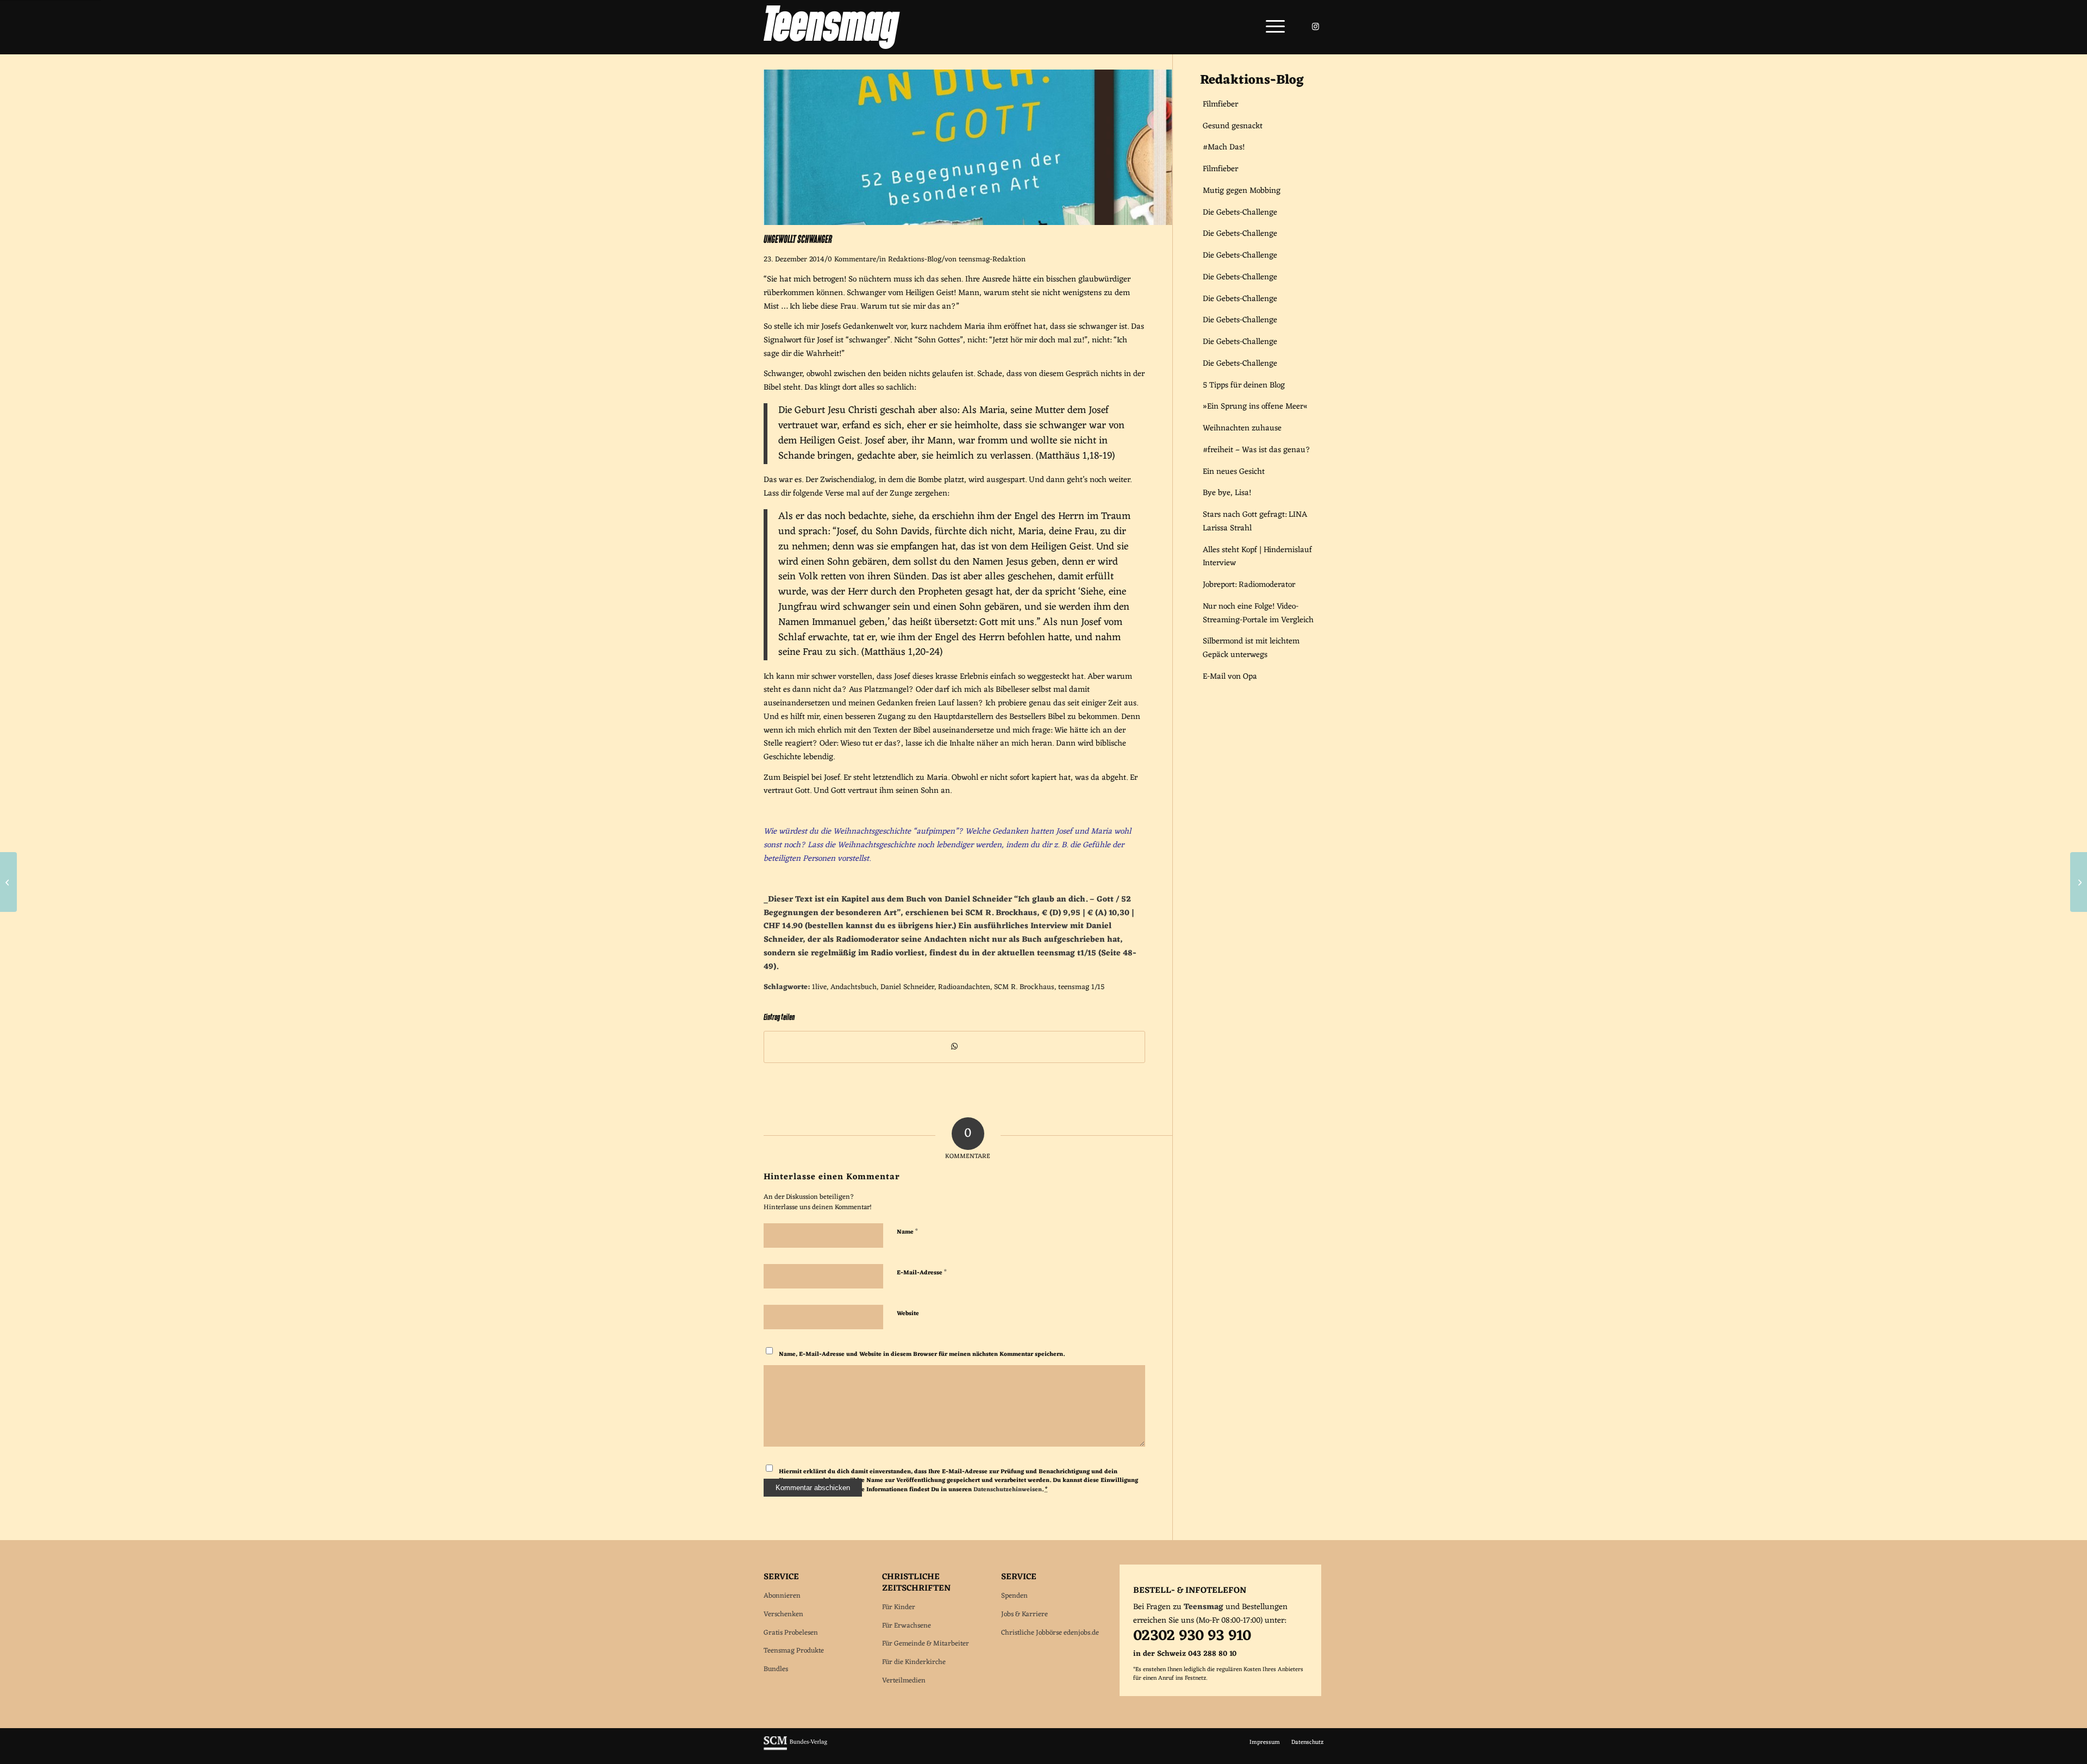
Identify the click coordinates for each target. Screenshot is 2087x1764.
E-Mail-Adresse (922, 1272)
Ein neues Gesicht (1234, 472)
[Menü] (1272, 27)
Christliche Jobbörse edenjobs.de (1050, 1633)
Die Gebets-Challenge (1240, 213)
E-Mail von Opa (1230, 677)
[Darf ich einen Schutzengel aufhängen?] (2079, 882)
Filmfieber (1220, 105)
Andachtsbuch (854, 987)
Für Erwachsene (907, 1626)
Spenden (1014, 1596)
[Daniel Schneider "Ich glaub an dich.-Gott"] (968, 223)
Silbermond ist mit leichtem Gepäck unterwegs (1251, 648)
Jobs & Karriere (1024, 1614)
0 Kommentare (852, 260)
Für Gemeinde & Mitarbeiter (926, 1644)
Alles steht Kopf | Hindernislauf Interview (1257, 557)
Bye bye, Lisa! (1227, 493)
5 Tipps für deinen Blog (1244, 386)
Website (908, 1313)
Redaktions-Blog (915, 260)
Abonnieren (782, 1596)
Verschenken (783, 1614)
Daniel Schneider (907, 987)
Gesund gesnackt (1233, 126)
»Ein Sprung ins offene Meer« (1255, 407)
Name (907, 1231)
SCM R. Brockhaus (1024, 987)
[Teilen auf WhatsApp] (954, 1047)
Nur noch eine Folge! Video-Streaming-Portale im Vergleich (1258, 614)
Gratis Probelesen (791, 1633)
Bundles (776, 1669)
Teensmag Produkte (794, 1651)
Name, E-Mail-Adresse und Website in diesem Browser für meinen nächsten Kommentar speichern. (922, 1354)
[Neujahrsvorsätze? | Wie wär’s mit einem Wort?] (8, 882)
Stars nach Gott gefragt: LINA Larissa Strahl (1255, 522)
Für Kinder (899, 1607)
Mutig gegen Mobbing (1242, 191)
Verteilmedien (904, 1681)
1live (819, 987)
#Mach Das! (1224, 148)
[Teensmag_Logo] (832, 27)
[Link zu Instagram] (1315, 27)
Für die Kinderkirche (914, 1662)
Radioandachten (964, 987)
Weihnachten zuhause (1242, 429)
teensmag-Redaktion (992, 260)
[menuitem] (1272, 27)
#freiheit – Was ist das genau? (1257, 450)
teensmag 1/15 (1081, 987)
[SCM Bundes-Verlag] (795, 1749)
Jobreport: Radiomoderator (1249, 585)
